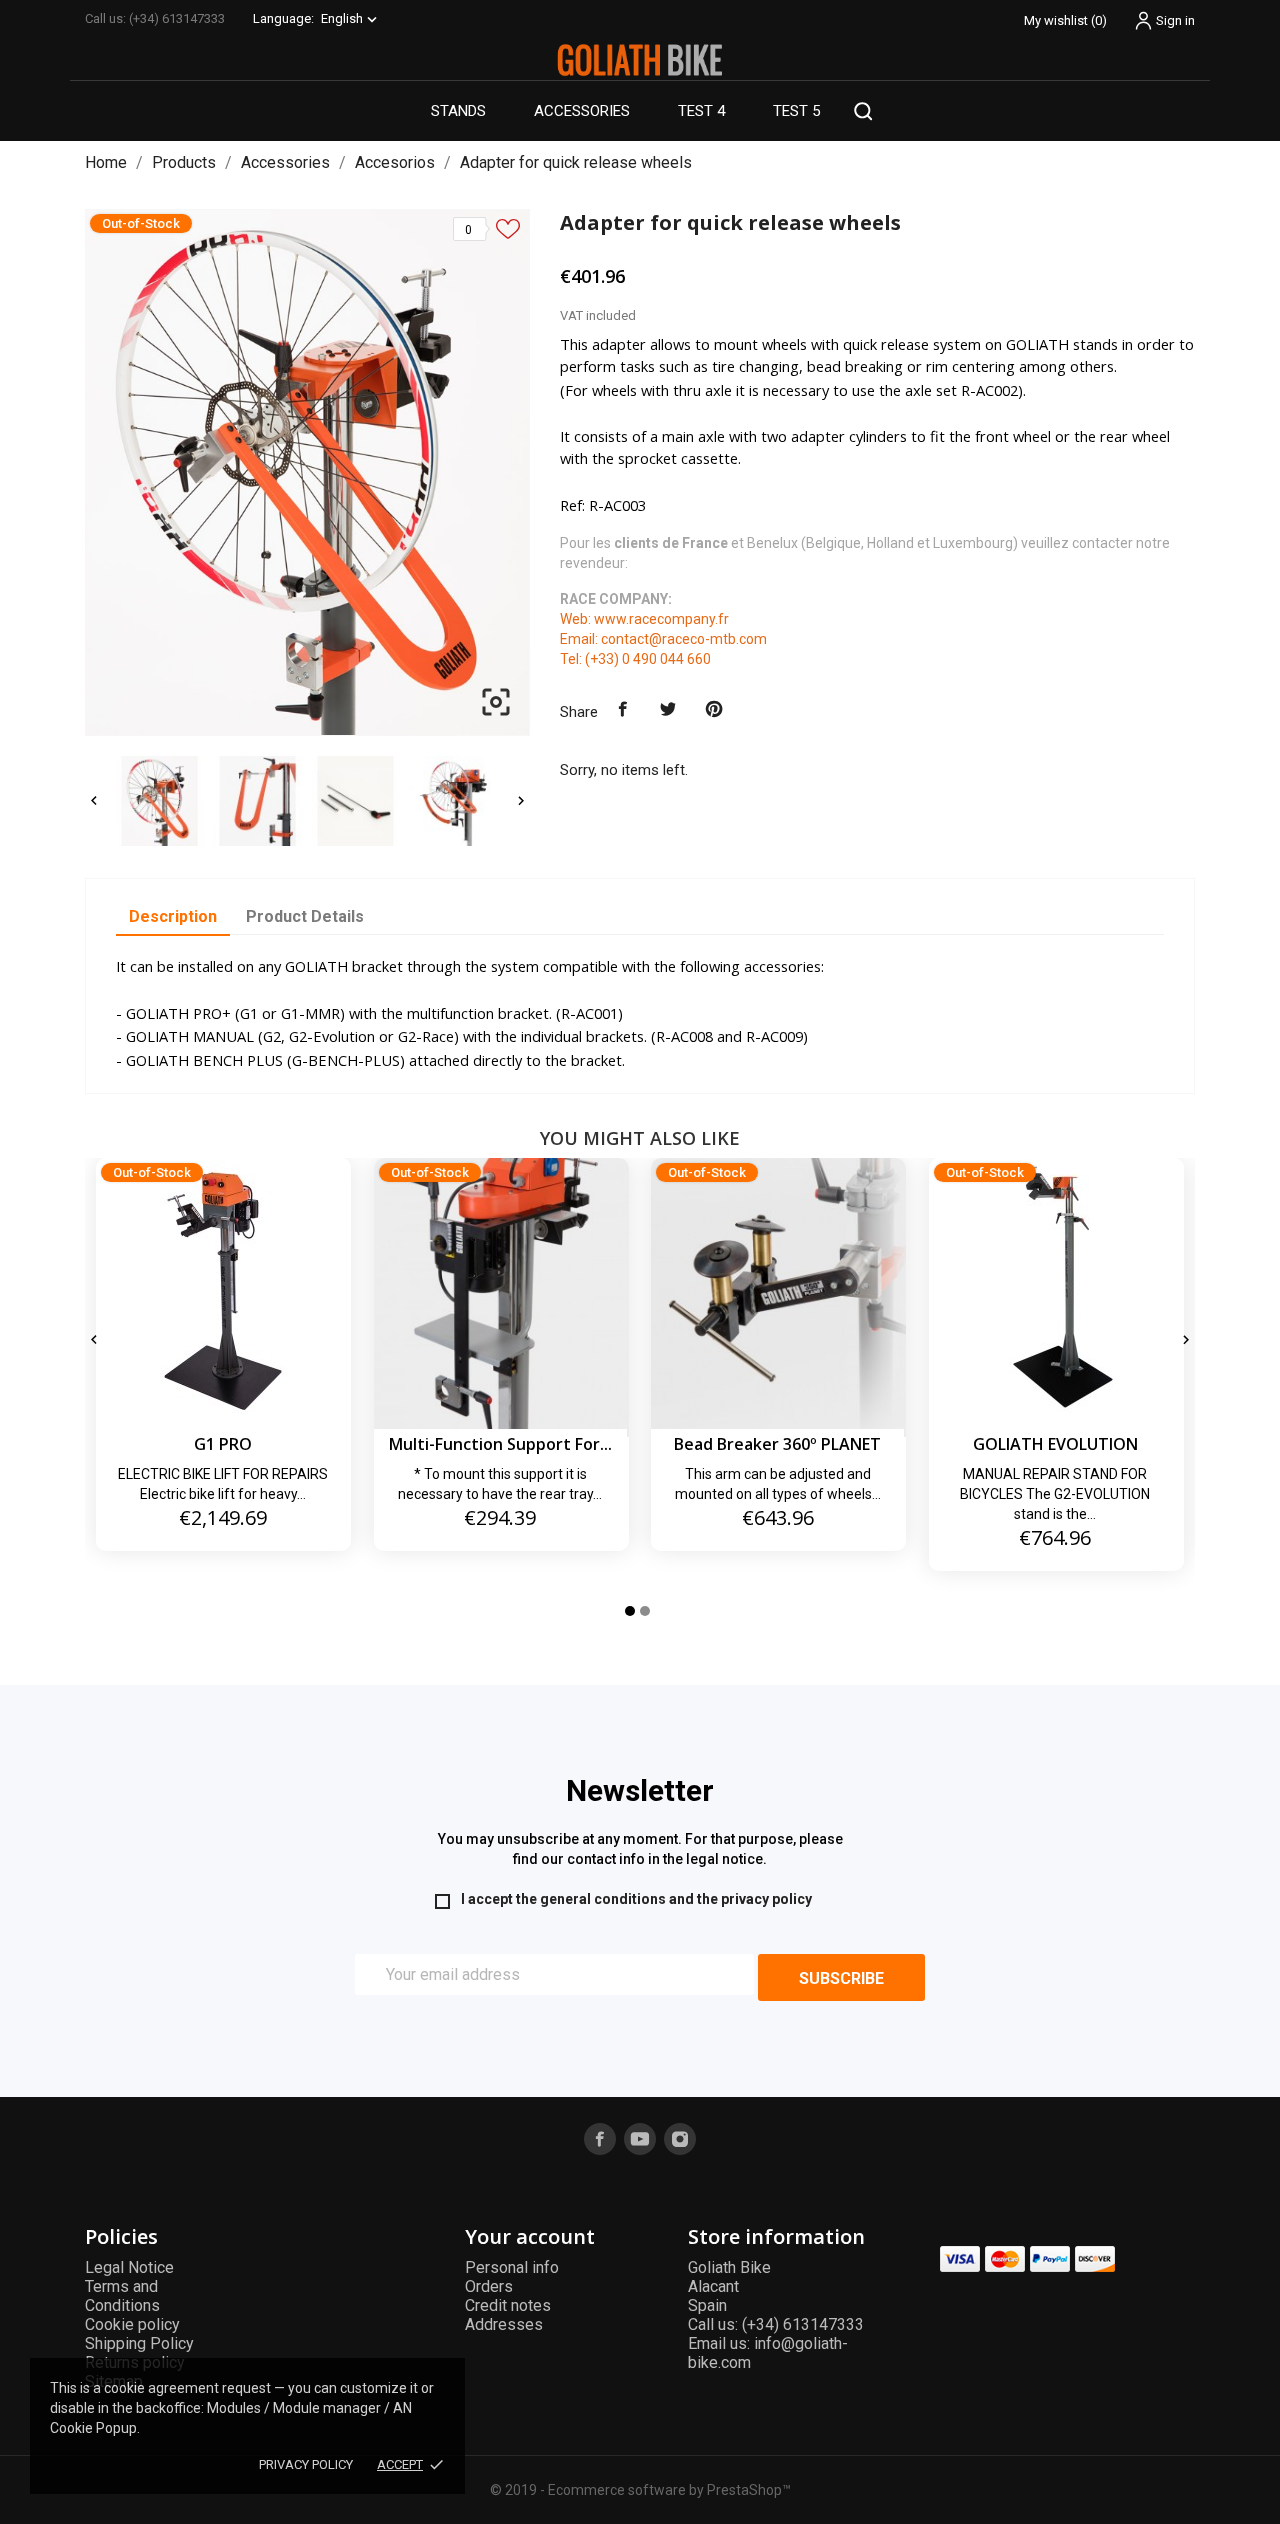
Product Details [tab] (305, 916)
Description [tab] (173, 916)
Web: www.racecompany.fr (644, 619)
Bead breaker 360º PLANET (777, 1444)
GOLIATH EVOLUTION (1055, 1444)
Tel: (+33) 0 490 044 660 (635, 659)
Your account (530, 2236)
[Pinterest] (714, 710)
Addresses (504, 2324)
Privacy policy (306, 2464)
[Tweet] (669, 710)
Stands (458, 111)
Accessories (582, 111)
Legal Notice (129, 2267)
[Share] (623, 710)
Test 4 (701, 111)
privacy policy (766, 1899)
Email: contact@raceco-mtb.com (663, 639)
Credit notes (508, 2305)
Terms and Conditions (122, 2296)
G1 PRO (223, 1444)
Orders (489, 2286)
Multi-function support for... (500, 1444)
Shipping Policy (139, 2343)
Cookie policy (132, 2324)
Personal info (512, 2267)
